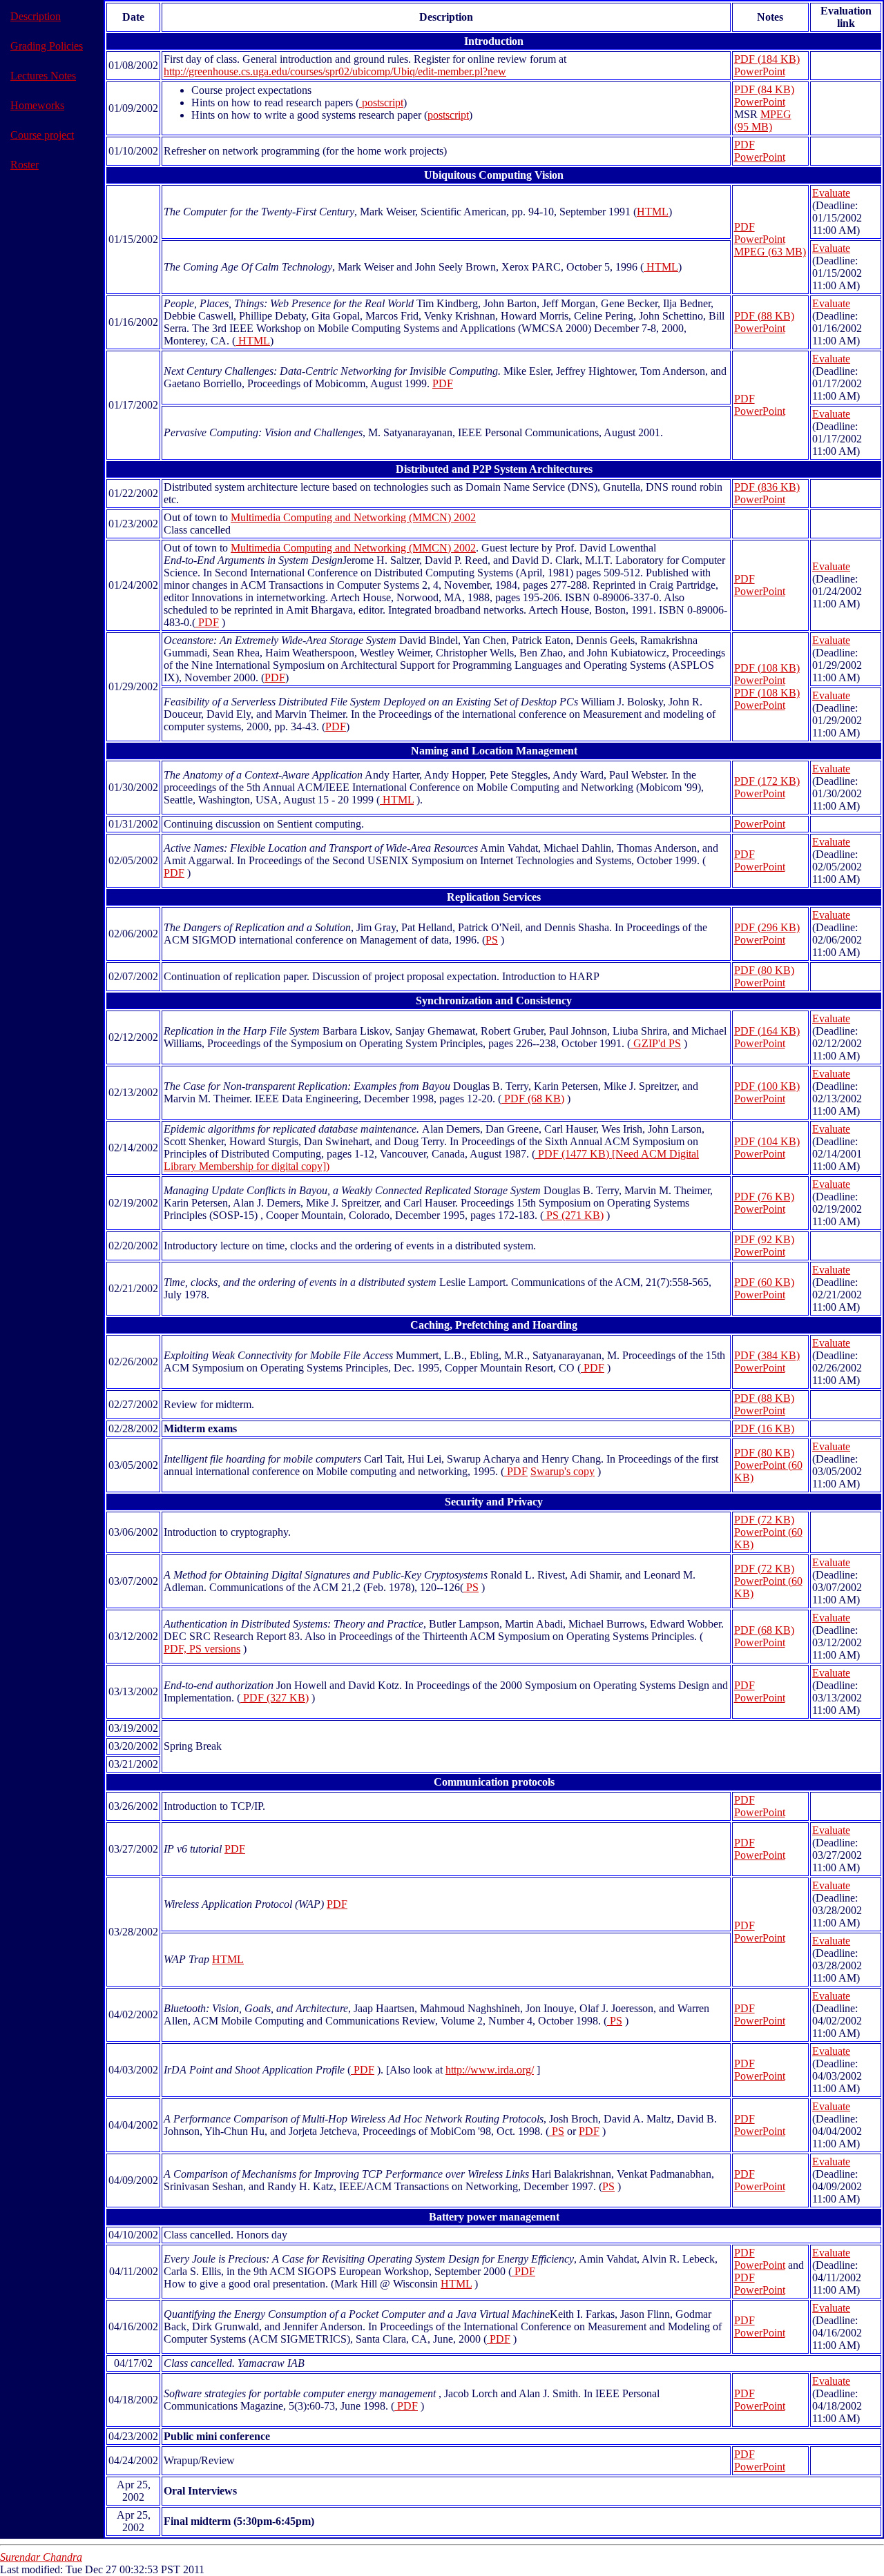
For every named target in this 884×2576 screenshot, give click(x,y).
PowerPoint (760, 71)
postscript (381, 103)
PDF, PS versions (202, 1649)
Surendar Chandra (41, 2557)
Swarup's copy (563, 1471)
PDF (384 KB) (767, 1355)
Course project (42, 135)
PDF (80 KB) (764, 970)
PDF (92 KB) (764, 1239)
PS (492, 940)
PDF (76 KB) (764, 1197)
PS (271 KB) (574, 1215)
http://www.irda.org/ (490, 2070)
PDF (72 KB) (764, 1520)
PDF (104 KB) (767, 1141)
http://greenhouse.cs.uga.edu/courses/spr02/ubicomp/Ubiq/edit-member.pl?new (335, 71)
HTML (653, 212)
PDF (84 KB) (764, 89)
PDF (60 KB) (764, 1282)
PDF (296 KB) (767, 927)
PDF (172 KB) (767, 781)
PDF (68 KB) (533, 1099)
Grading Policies (47, 46)
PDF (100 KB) (767, 1086)
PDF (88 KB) (764, 316)
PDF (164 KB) (767, 1031)
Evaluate (831, 193)
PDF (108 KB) (767, 668)
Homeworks (37, 105)
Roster (25, 165)
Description (36, 16)
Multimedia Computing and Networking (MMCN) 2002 (353, 517)
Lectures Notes (43, 76)
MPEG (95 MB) (763, 120)
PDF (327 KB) (275, 1698)
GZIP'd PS (656, 1043)
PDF (744, 145)
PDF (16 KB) (764, 1428)
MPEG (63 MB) (770, 252)
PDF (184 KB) (767, 59)
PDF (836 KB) (767, 487)
